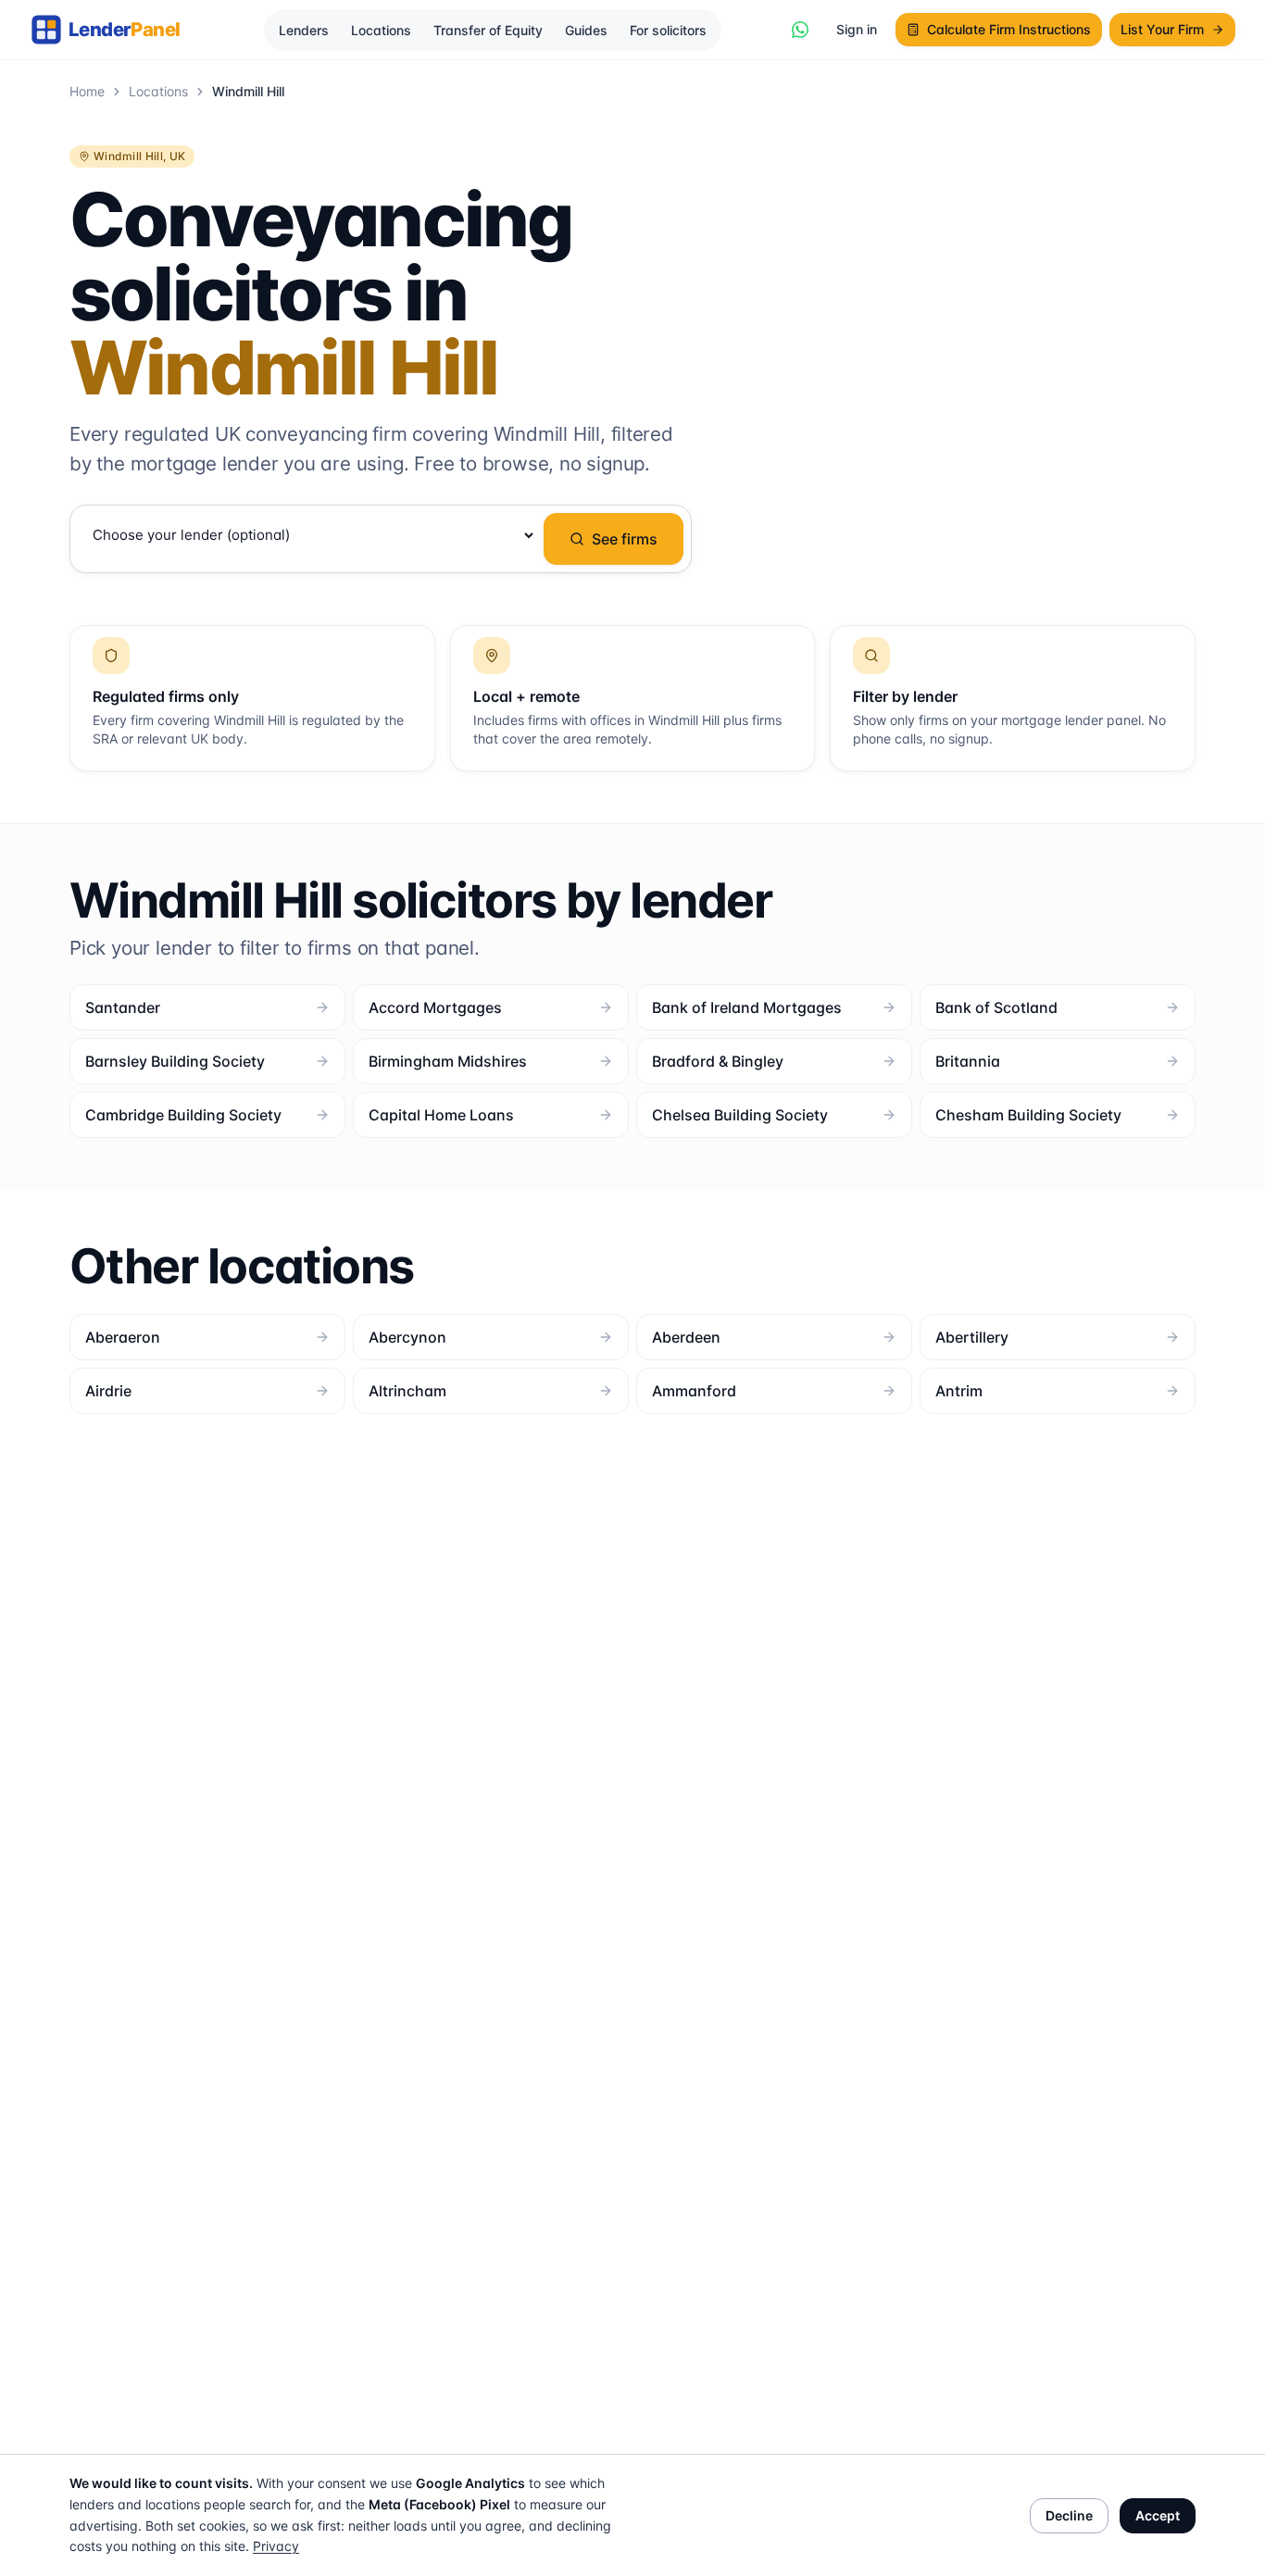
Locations (381, 30)
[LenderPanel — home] (116, 30)
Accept (1158, 2515)
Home (87, 91)
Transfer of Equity (488, 30)
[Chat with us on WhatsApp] (800, 30)
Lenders (304, 30)
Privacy (276, 2546)
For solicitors (668, 30)
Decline (1069, 2515)
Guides (586, 30)
